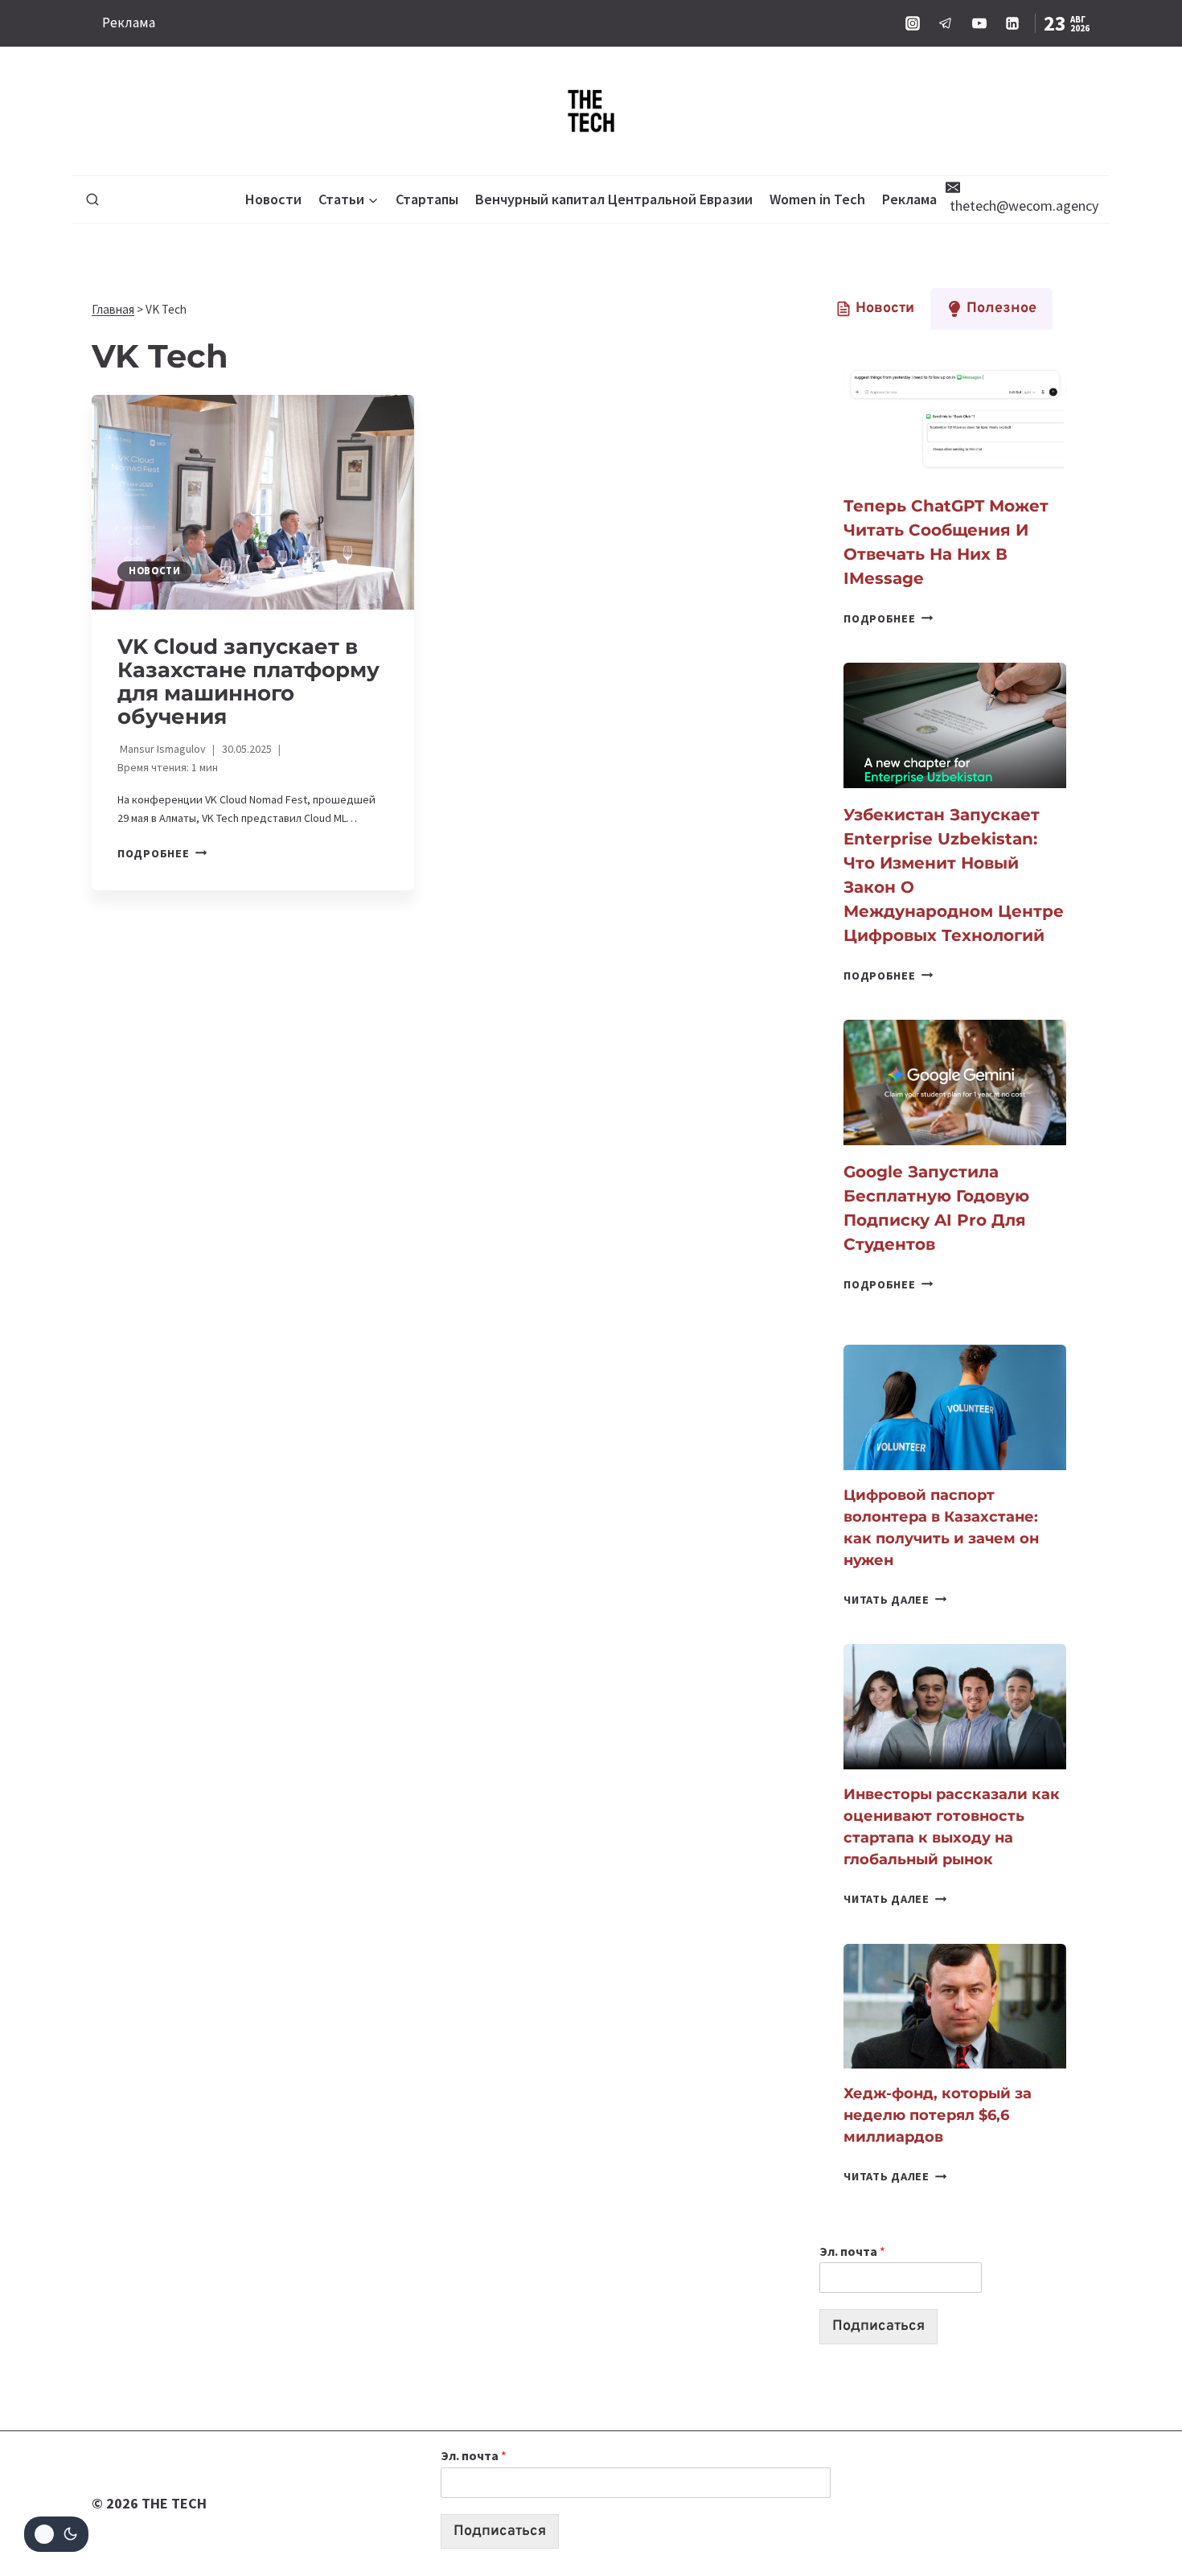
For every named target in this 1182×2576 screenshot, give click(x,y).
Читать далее (895, 1600)
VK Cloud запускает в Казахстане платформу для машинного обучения (248, 682)
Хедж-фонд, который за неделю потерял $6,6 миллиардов (938, 2115)
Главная (113, 309)
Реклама (129, 23)
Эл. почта (852, 2251)
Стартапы (427, 199)
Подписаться (878, 2326)
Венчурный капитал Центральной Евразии (614, 199)
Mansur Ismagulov (163, 749)
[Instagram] (913, 23)
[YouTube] (979, 23)
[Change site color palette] (56, 2534)
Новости (273, 199)
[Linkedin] (1012, 23)
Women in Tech (817, 199)
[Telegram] (946, 23)
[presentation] (253, 502)
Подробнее (162, 853)
